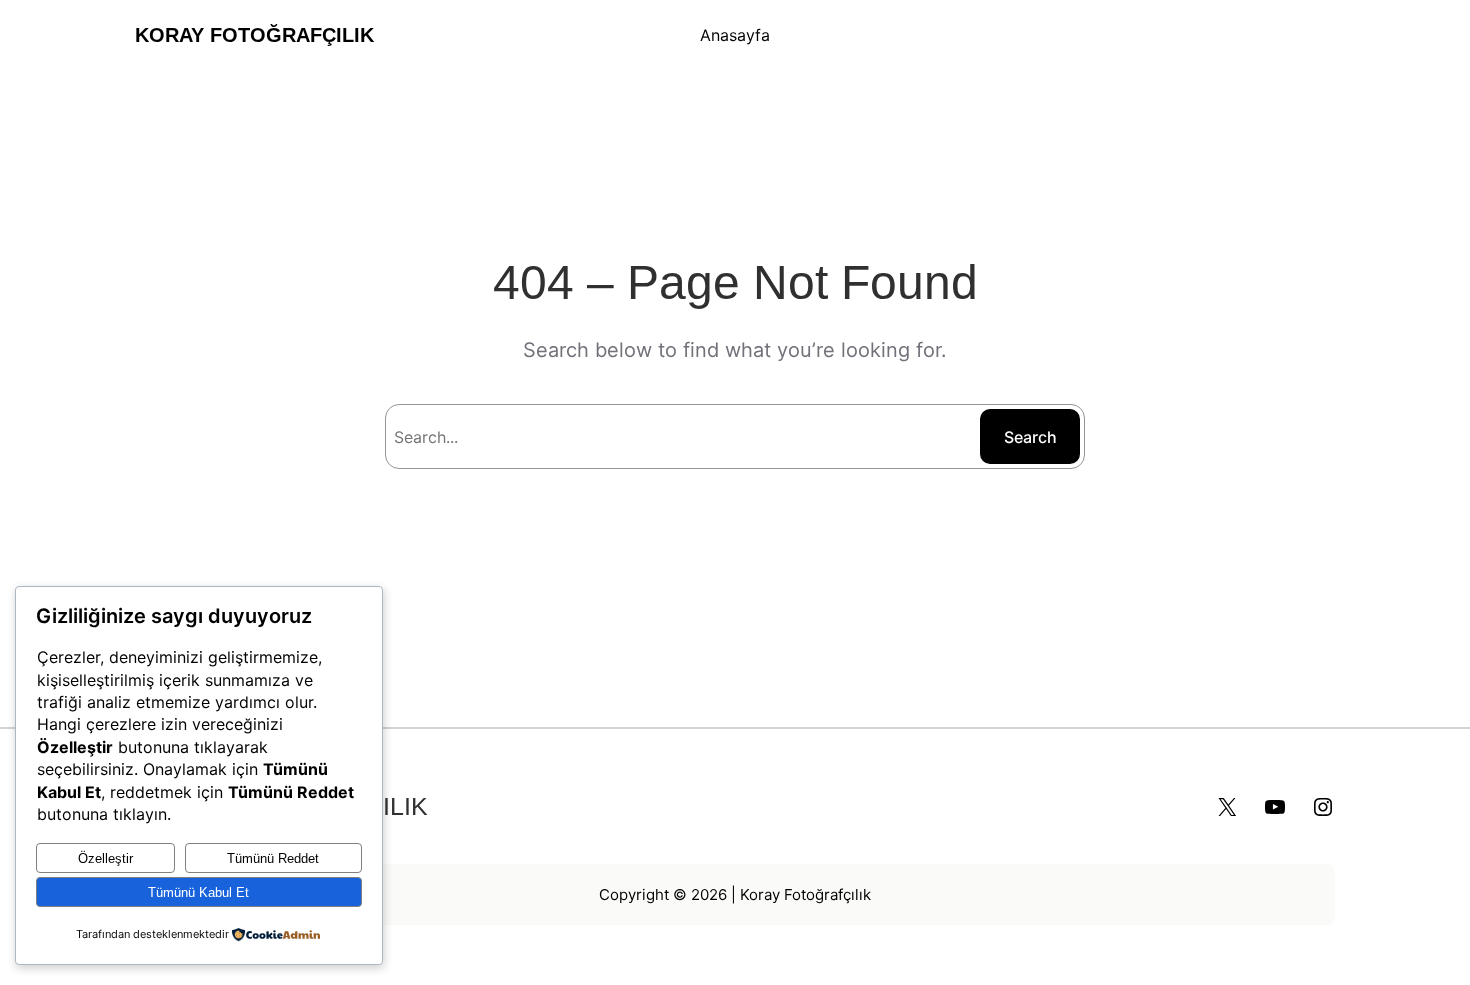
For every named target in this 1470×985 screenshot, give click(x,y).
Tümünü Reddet (273, 858)
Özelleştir (105, 858)
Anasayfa (735, 35)
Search (1030, 437)
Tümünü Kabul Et (198, 892)
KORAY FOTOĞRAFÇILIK (254, 35)
